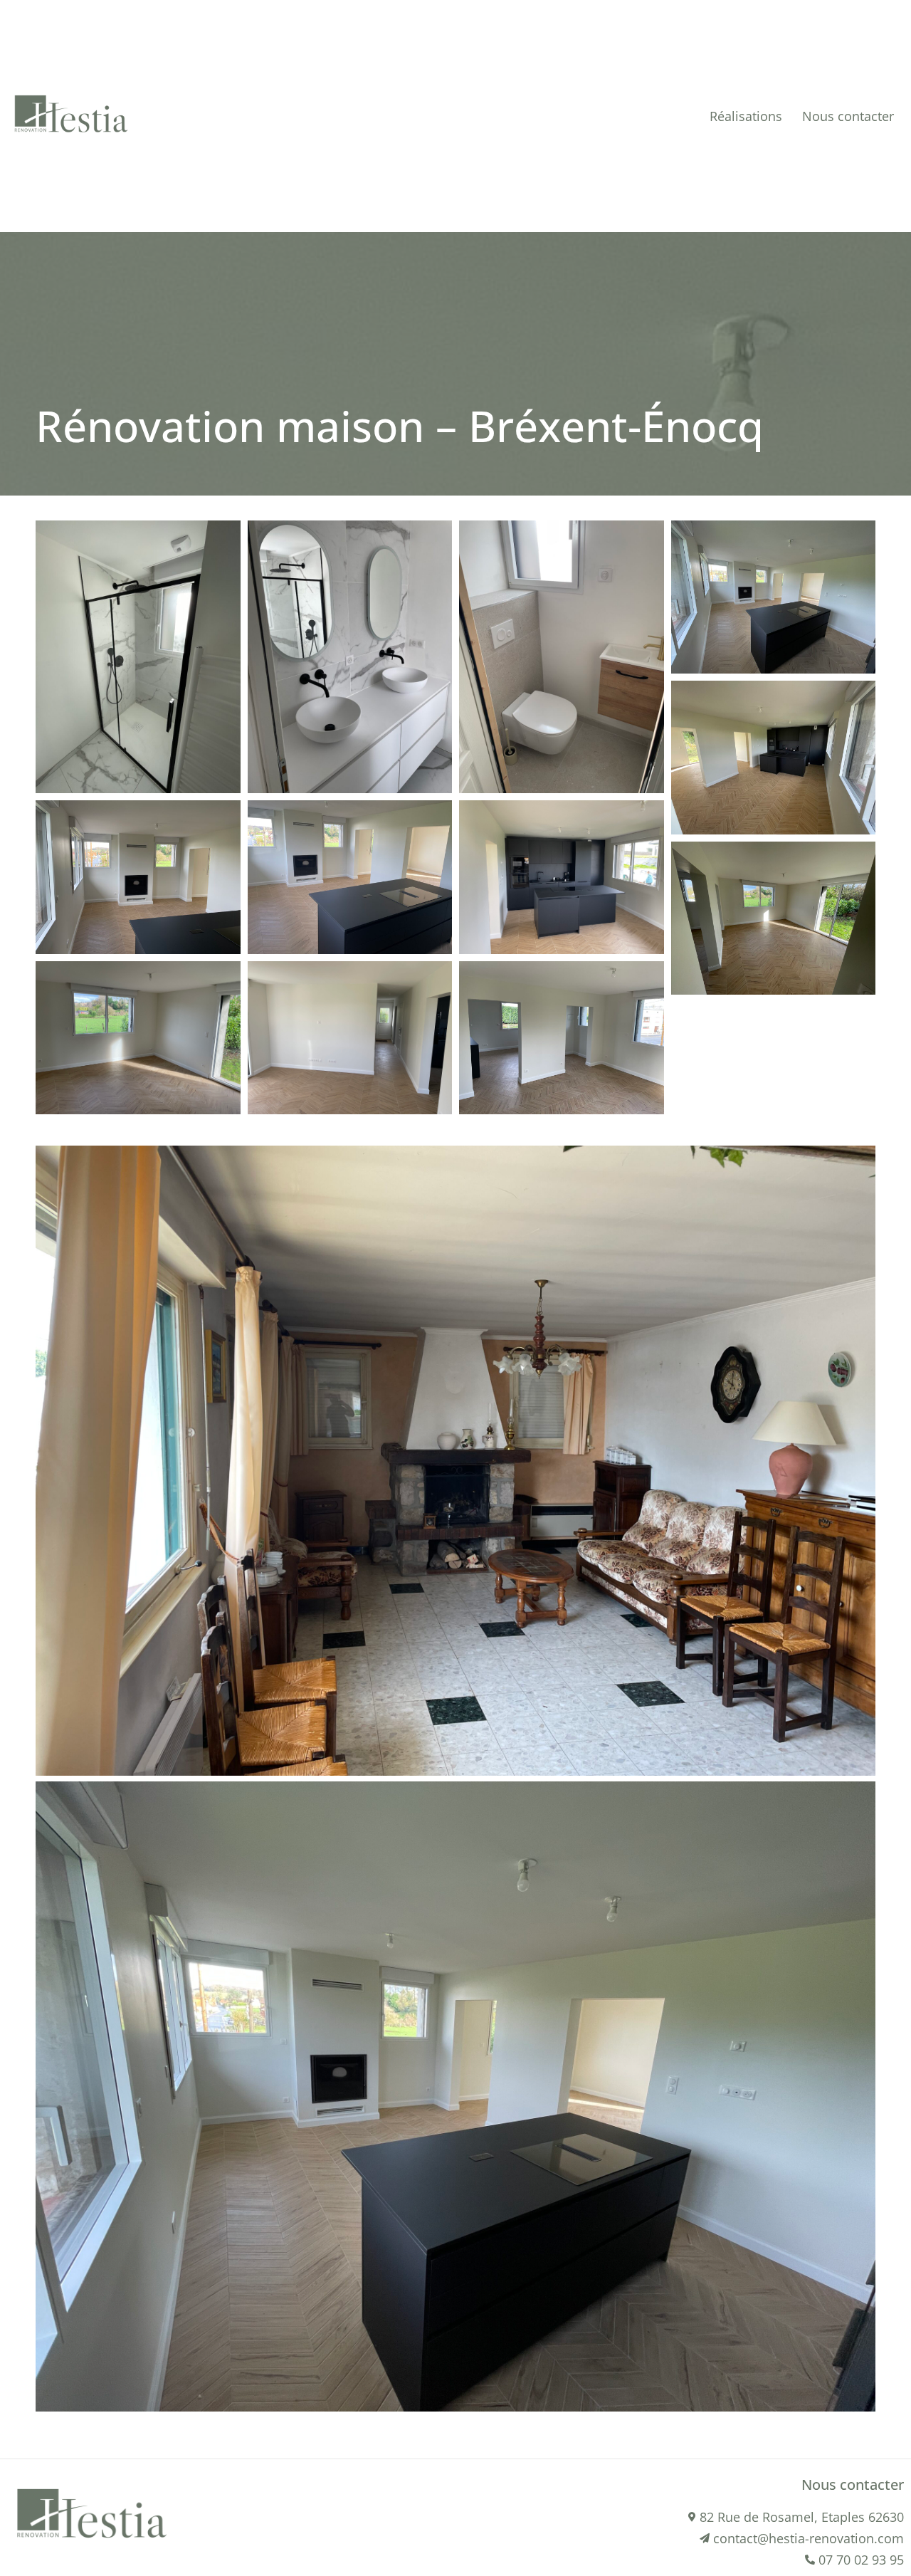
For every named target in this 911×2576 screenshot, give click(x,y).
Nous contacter (848, 116)
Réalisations (746, 116)
